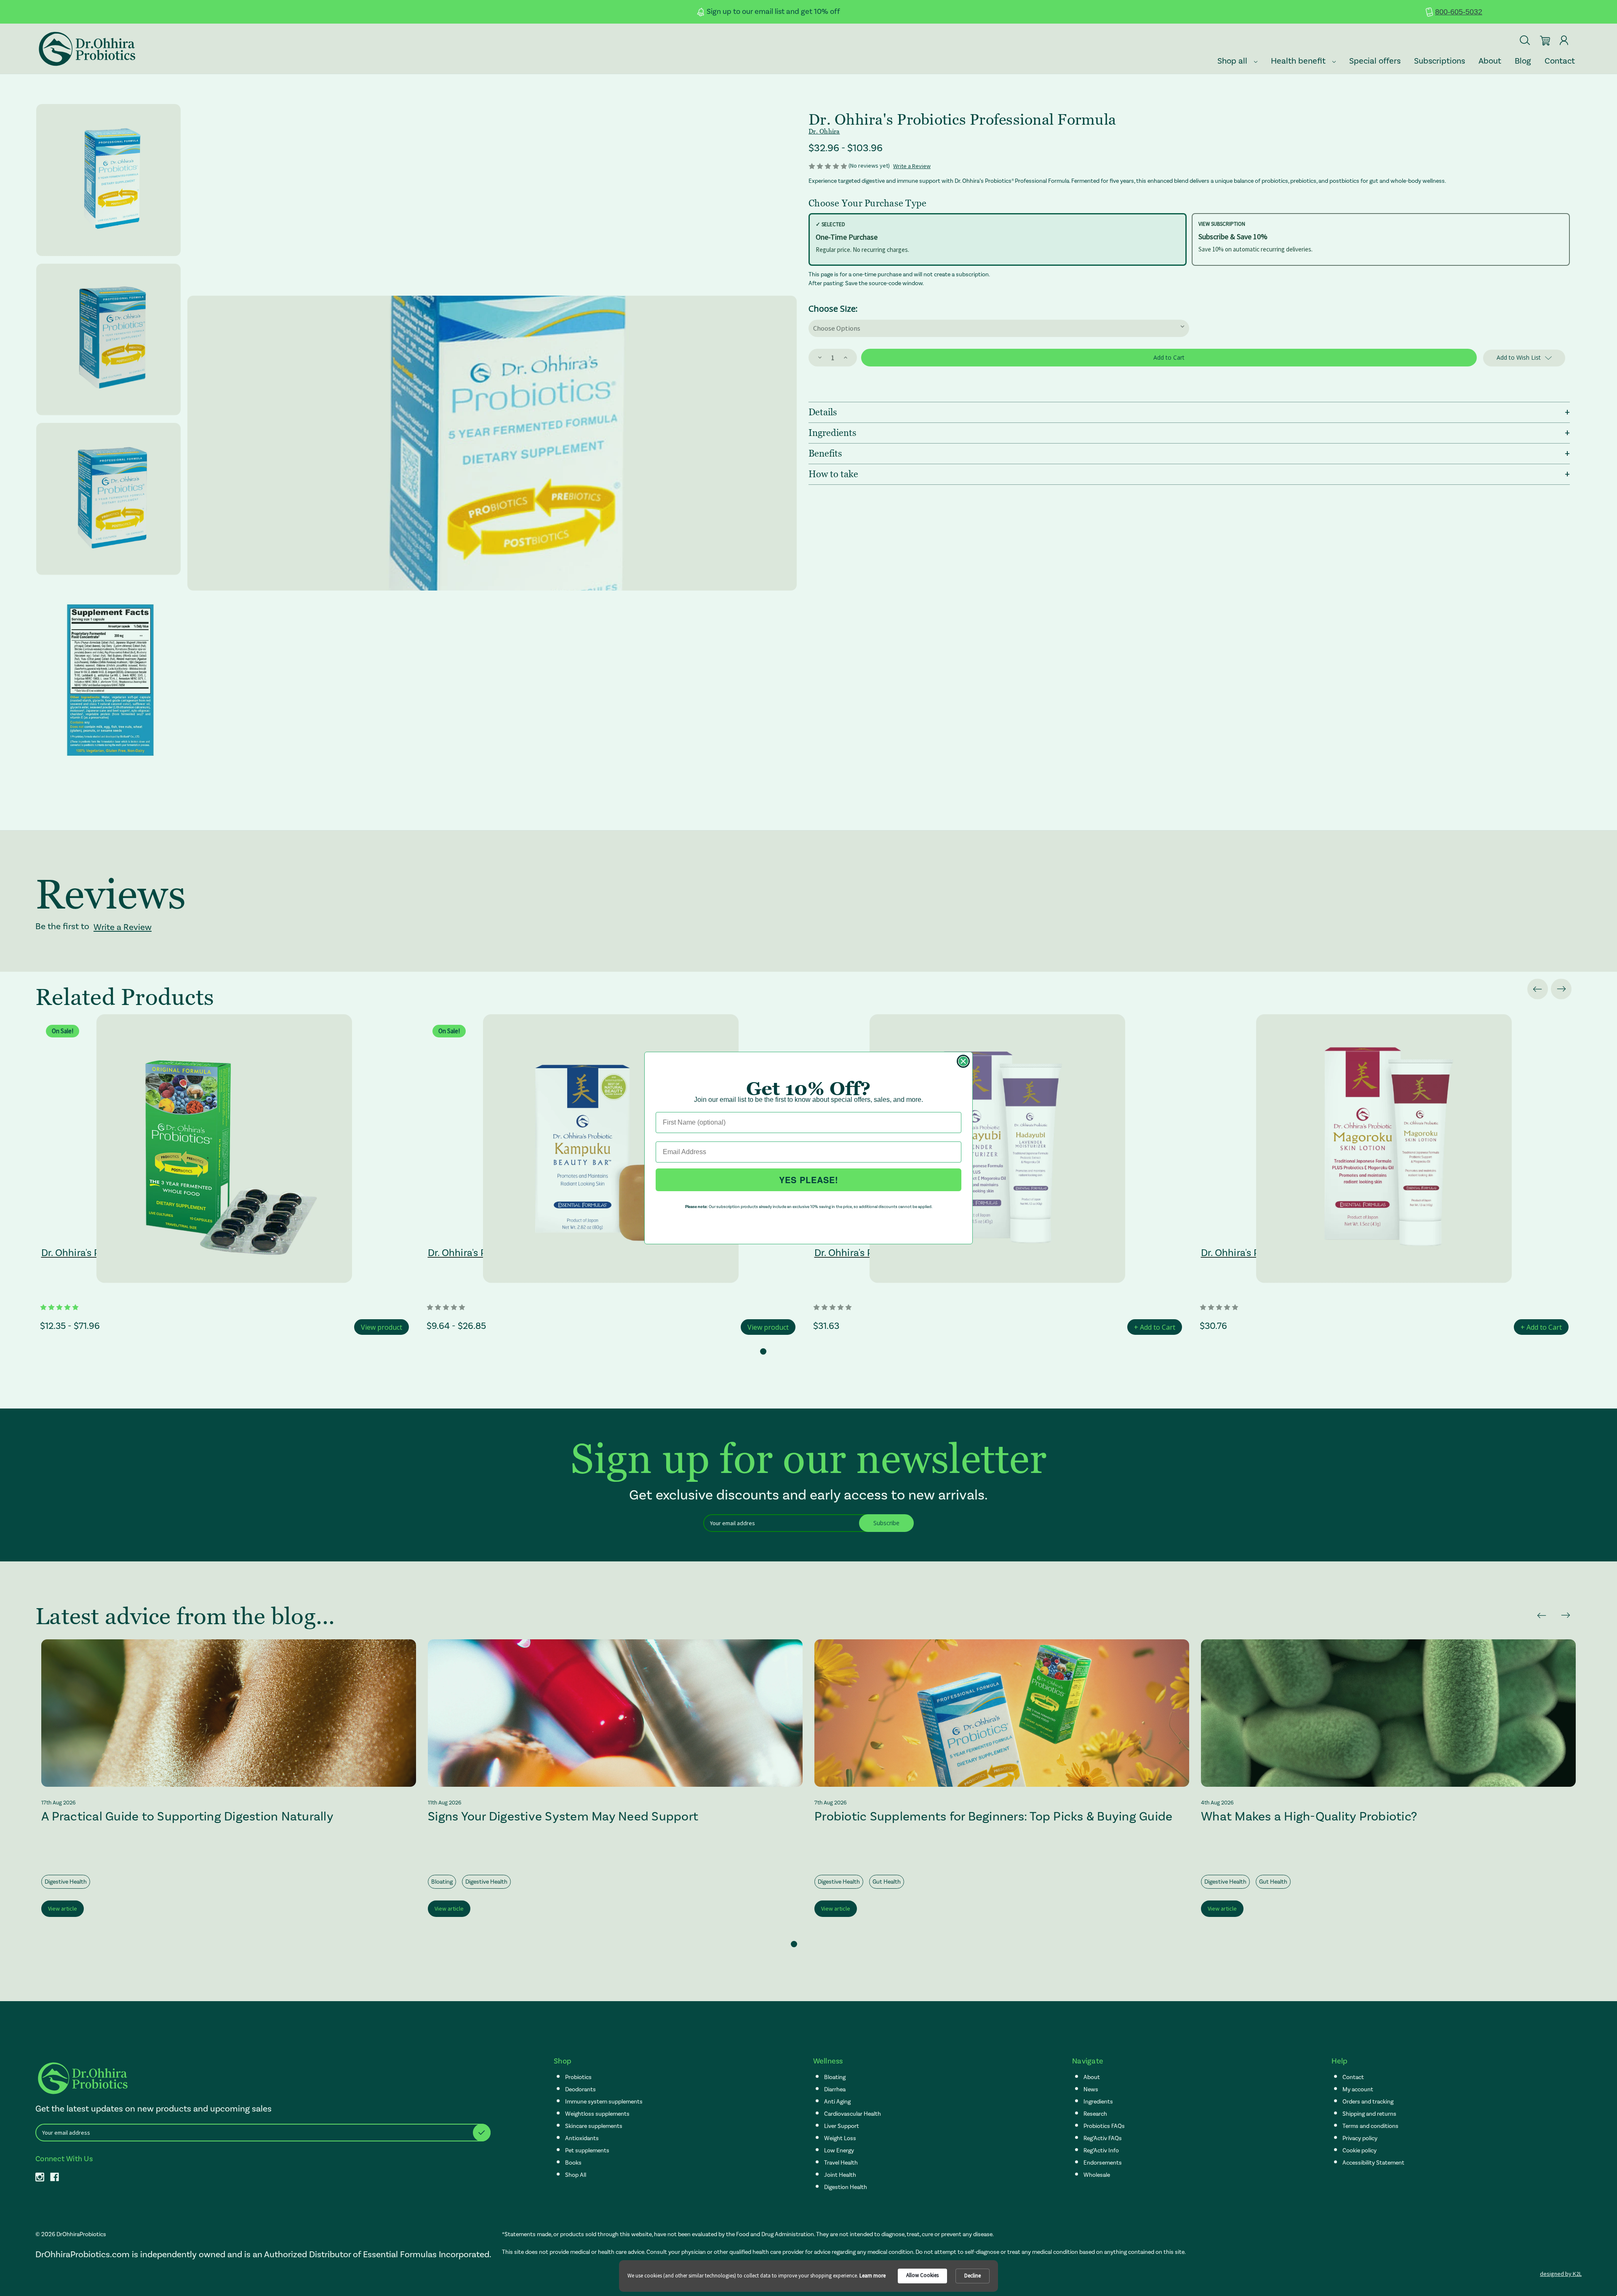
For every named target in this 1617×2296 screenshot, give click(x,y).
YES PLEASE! (809, 1180)
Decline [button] (973, 2276)
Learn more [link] (873, 2276)
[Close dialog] (963, 1061)
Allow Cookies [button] (922, 2275)
